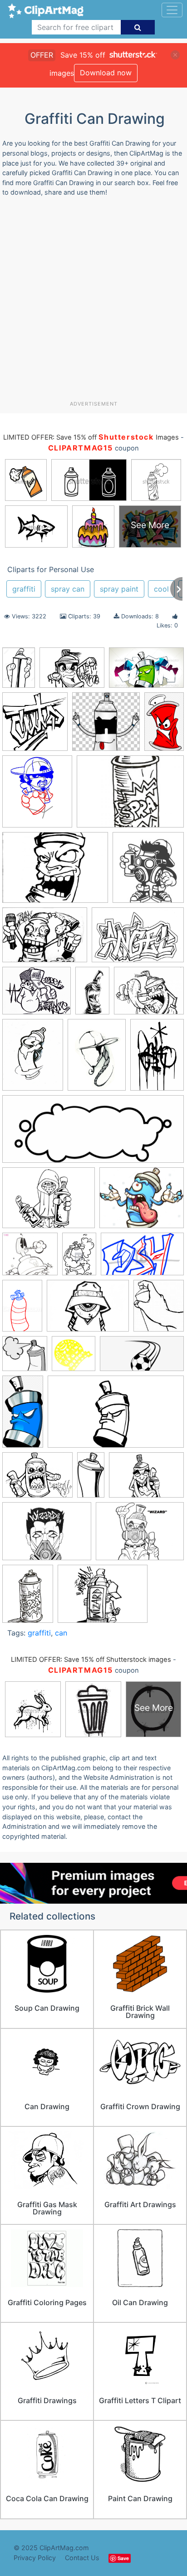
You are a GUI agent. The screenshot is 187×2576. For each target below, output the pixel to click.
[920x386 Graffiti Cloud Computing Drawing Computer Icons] (93, 1134)
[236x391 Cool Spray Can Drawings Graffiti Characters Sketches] (92, 995)
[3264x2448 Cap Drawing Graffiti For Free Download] (72, 672)
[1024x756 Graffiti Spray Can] (103, 1598)
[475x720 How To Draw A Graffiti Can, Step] (79, 1258)
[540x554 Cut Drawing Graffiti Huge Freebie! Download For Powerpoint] (35, 726)
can (61, 1633)
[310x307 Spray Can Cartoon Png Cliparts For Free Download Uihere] (106, 726)
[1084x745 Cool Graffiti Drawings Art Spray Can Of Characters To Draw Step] (138, 939)
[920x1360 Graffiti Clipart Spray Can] (157, 1058)
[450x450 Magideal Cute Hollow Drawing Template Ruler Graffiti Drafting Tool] (74, 1358)
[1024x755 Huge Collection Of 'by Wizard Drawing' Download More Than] (88, 1310)
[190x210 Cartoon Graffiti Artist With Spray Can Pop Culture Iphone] (148, 871)
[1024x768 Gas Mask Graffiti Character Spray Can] (140, 1535)
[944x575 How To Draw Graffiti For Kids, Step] (142, 1258)
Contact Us (82, 2558)
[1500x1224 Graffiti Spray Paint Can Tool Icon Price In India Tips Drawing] (142, 1202)
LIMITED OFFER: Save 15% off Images (91, 437)
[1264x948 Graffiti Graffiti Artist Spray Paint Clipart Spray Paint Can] (49, 1202)
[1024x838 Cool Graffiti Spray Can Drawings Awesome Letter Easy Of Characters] (37, 995)
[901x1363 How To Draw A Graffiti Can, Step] (22, 1310)
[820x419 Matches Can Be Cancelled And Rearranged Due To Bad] (142, 1358)
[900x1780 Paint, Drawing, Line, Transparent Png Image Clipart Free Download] (23, 1415)
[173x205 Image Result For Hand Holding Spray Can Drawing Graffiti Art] (159, 1310)
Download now (106, 73)
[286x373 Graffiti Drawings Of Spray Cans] (28, 1598)
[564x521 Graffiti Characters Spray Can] (30, 1258)
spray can (68, 589)
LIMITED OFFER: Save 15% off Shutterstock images (91, 1660)
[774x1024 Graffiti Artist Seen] (33, 1059)
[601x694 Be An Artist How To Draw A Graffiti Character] (37, 796)
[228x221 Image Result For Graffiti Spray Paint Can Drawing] (25, 1358)
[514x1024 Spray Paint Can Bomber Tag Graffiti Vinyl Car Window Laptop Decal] (91, 1479)
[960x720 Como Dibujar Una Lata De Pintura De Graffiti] (45, 939)
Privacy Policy (35, 2558)
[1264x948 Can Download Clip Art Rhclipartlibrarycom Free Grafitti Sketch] (47, 1536)
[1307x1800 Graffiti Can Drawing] (97, 1059)
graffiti (24, 589)
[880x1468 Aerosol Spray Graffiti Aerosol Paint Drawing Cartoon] (164, 725)
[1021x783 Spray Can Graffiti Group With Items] (37, 1479)
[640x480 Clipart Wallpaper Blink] (130, 796)
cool (161, 589)
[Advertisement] (93, 302)
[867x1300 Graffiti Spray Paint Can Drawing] (19, 672)
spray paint (119, 589)
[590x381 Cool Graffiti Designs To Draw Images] (146, 672)
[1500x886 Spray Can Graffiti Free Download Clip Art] (116, 1416)
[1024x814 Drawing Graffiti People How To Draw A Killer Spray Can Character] (149, 995)
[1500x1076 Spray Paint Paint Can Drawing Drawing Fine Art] (146, 1479)
